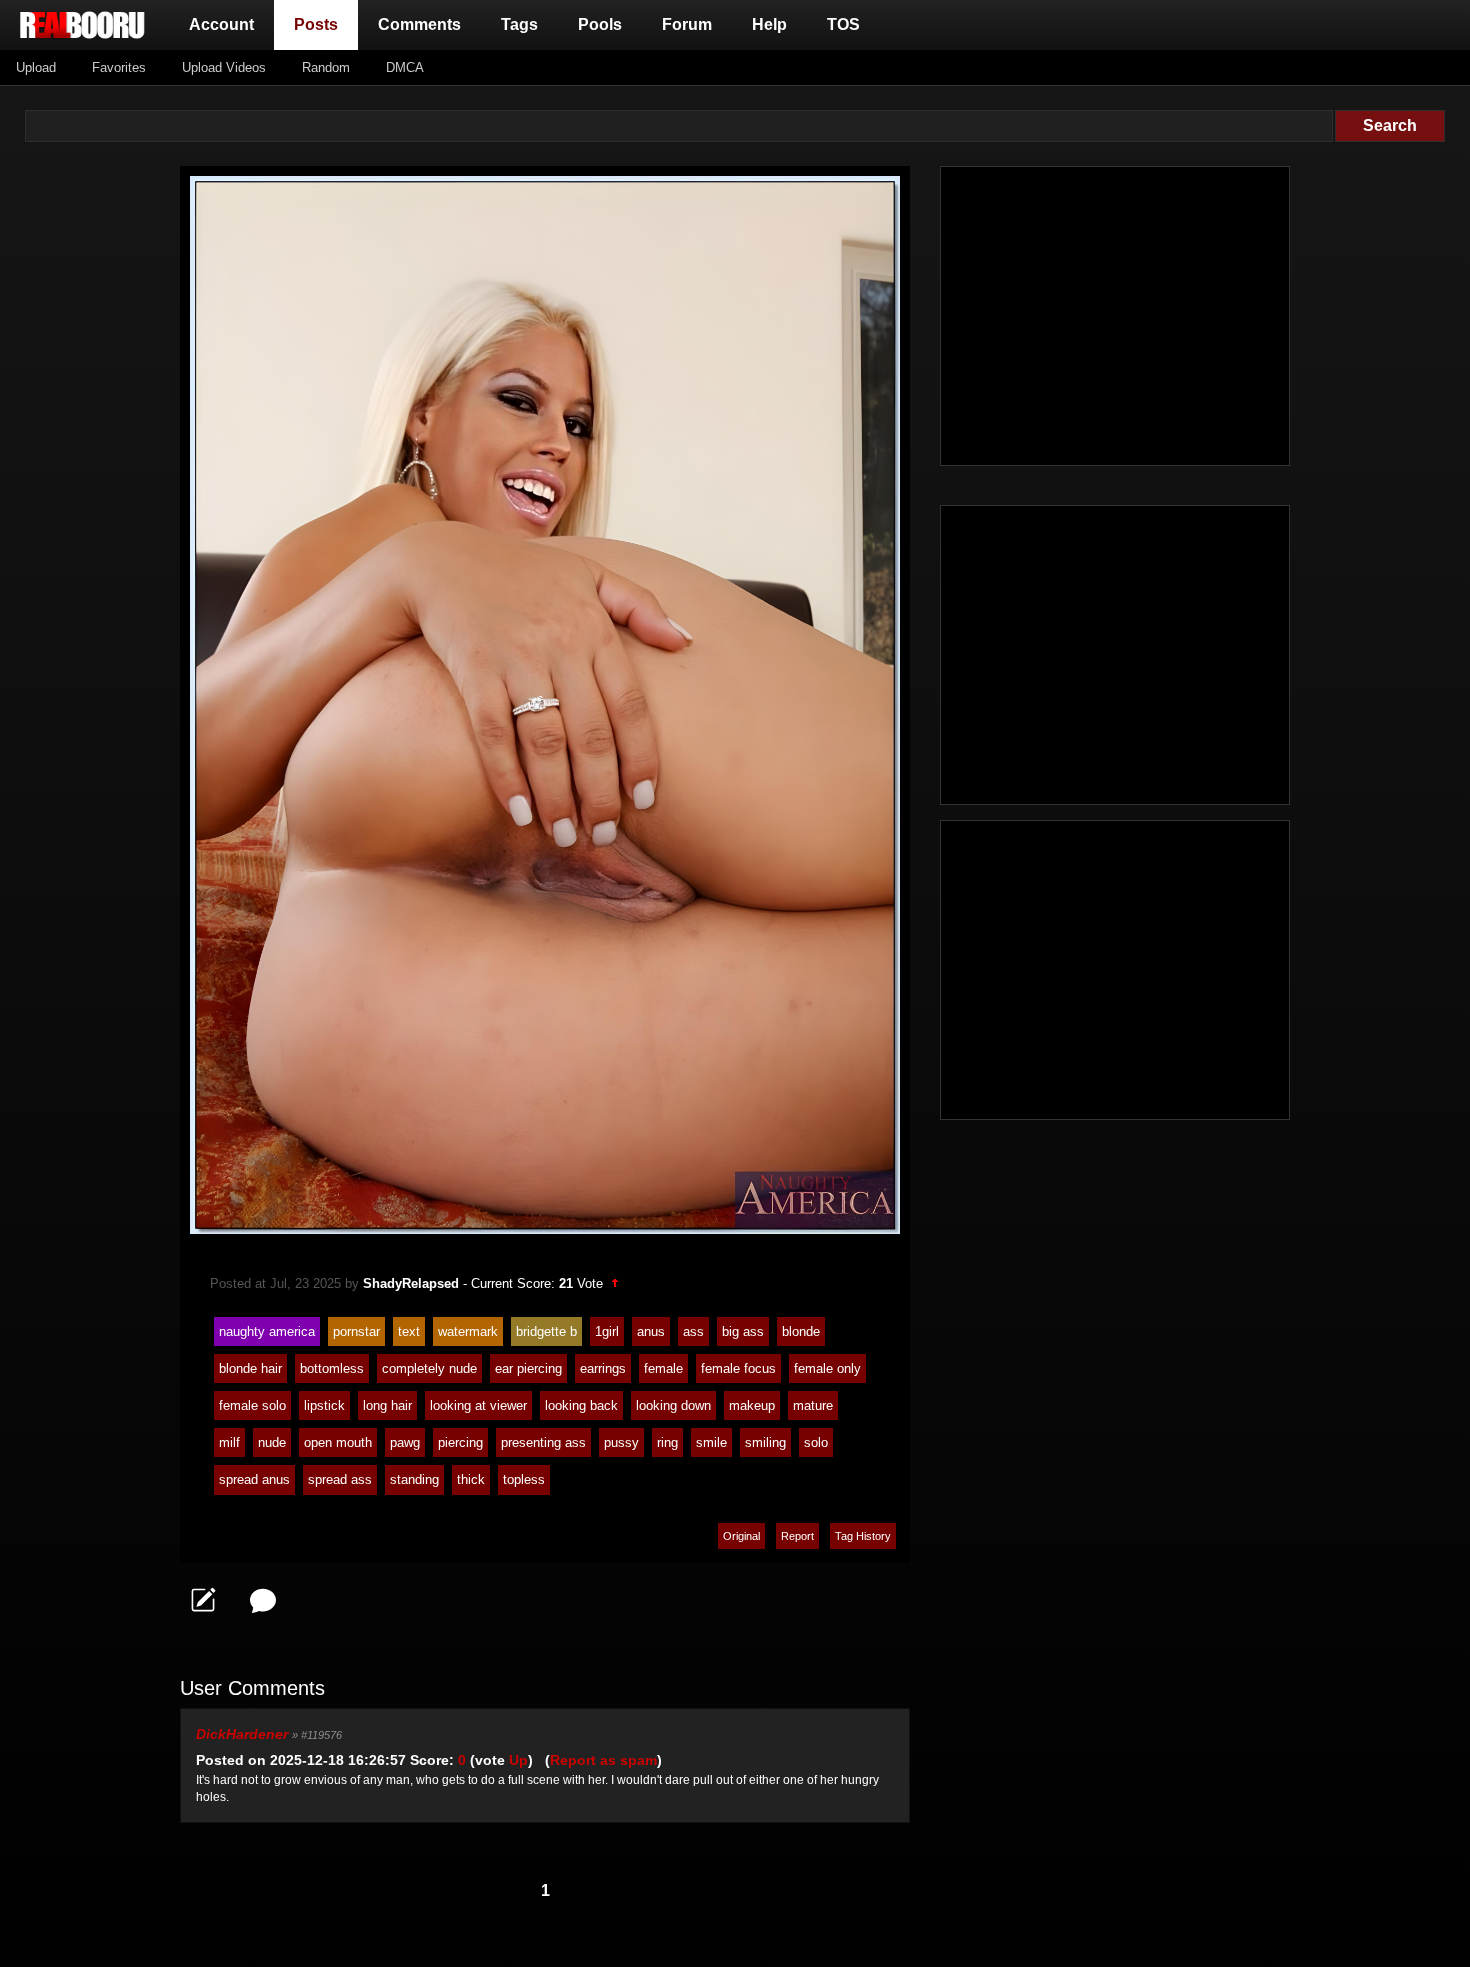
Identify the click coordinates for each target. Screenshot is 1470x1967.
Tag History (863, 1536)
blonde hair (250, 1368)
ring (667, 1442)
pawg (405, 1442)
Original (741, 1536)
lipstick (324, 1405)
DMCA (405, 67)
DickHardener (242, 1734)
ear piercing (528, 1368)
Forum (687, 24)
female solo (252, 1405)
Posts (320, 24)
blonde (801, 1331)
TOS (843, 24)
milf (229, 1442)
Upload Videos (224, 67)
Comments (419, 24)
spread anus (254, 1479)
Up (518, 1760)
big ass (743, 1331)
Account (221, 24)
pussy (621, 1442)
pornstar (356, 1331)
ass (693, 1331)
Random (326, 67)
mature (813, 1405)
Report (797, 1536)
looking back (581, 1405)
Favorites (119, 67)
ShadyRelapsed (411, 1283)
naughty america (267, 1331)
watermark (468, 1331)
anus (651, 1331)
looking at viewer (478, 1405)
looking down (673, 1405)
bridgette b (546, 1331)
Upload (36, 67)
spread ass (340, 1479)
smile (711, 1442)
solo (816, 1442)
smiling (765, 1442)
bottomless (332, 1368)
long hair (387, 1405)
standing (414, 1479)
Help (769, 24)
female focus (738, 1368)
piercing (460, 1442)
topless (524, 1479)
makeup (752, 1405)
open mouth (338, 1442)
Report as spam (603, 1760)
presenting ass (543, 1442)
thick (471, 1479)
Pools (600, 24)
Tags (519, 24)
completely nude (429, 1368)
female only (827, 1368)
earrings (603, 1368)
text (409, 1331)
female (663, 1368)
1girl (607, 1331)
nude (272, 1442)
